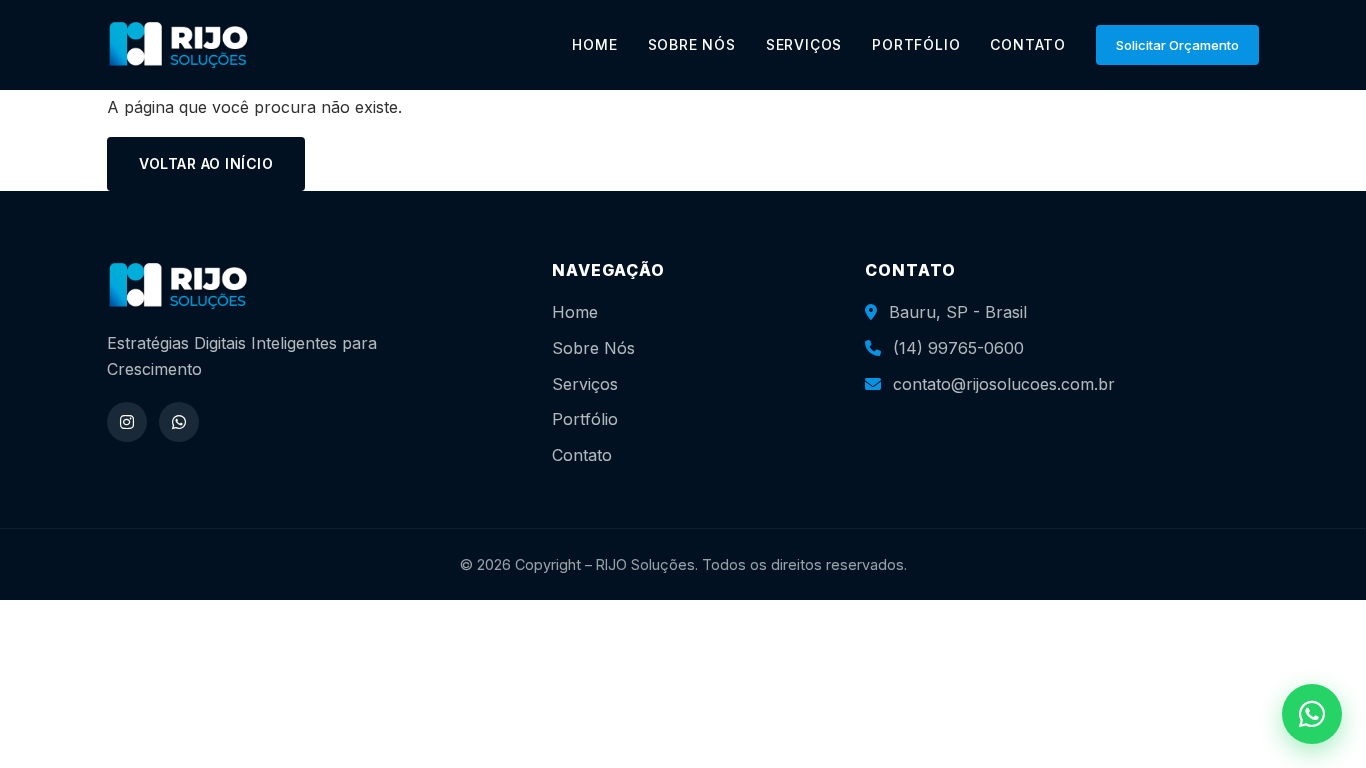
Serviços (585, 384)
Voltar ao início (206, 163)
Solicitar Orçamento (1177, 45)
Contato (582, 455)
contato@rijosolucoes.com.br (1004, 384)
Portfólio (585, 419)
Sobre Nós (593, 348)
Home (575, 312)
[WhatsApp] (179, 422)
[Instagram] (127, 422)
